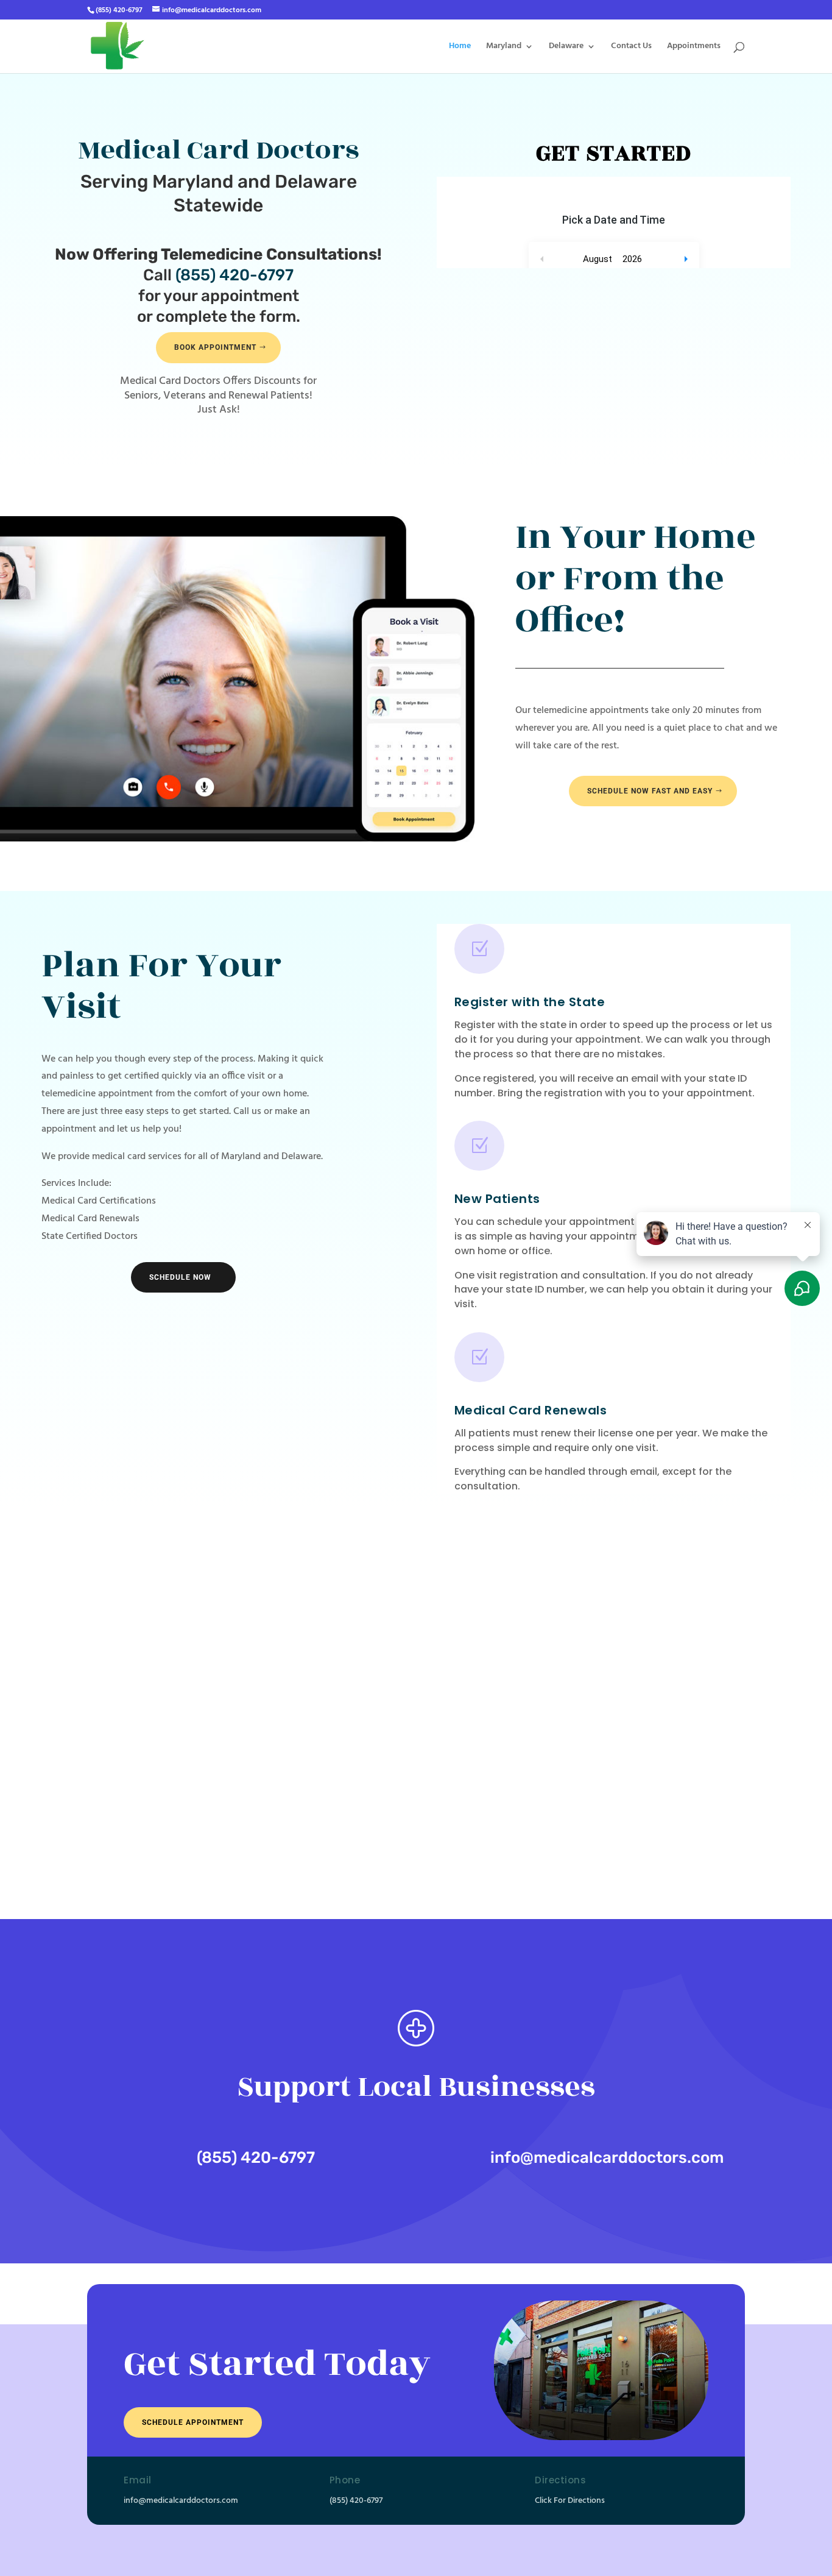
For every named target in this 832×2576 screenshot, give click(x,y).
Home (460, 48)
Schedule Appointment (193, 2422)
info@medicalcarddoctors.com (607, 2158)
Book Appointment (215, 347)
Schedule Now (180, 1277)
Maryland (504, 48)
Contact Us (631, 48)
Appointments (694, 48)
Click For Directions (570, 2501)
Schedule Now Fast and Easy (650, 791)
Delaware (566, 48)
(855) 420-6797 (234, 275)
